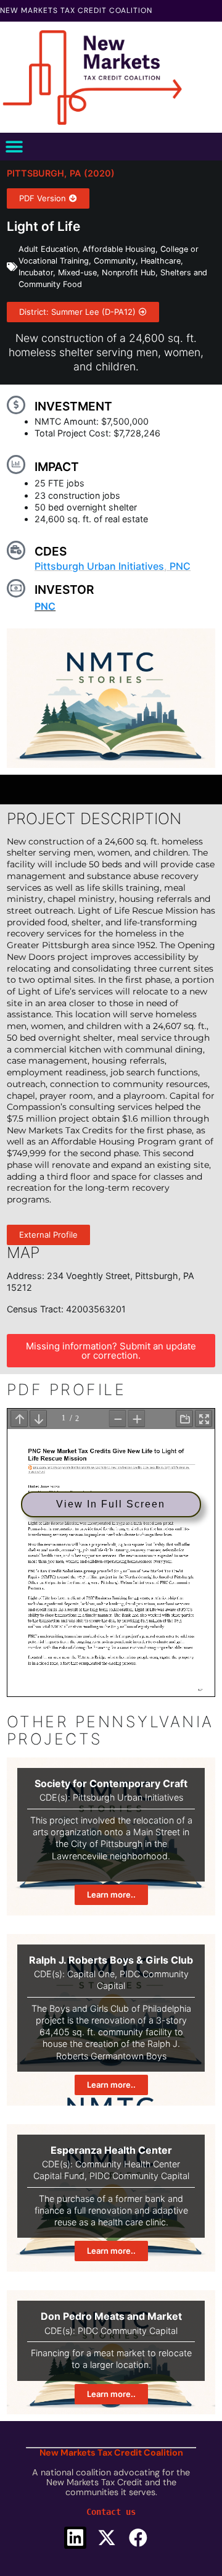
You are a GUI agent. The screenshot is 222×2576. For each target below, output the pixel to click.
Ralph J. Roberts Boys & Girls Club (111, 1960)
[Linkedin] (75, 2538)
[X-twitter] (107, 2538)
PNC (180, 566)
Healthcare (161, 261)
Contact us (111, 2512)
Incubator (36, 273)
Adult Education (48, 249)
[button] (14, 147)
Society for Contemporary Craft (111, 1783)
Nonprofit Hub (129, 273)
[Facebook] (138, 2538)
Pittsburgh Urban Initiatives (99, 566)
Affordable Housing (119, 249)
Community (115, 261)
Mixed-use (77, 273)
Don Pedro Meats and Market (111, 2316)
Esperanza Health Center (111, 2150)
